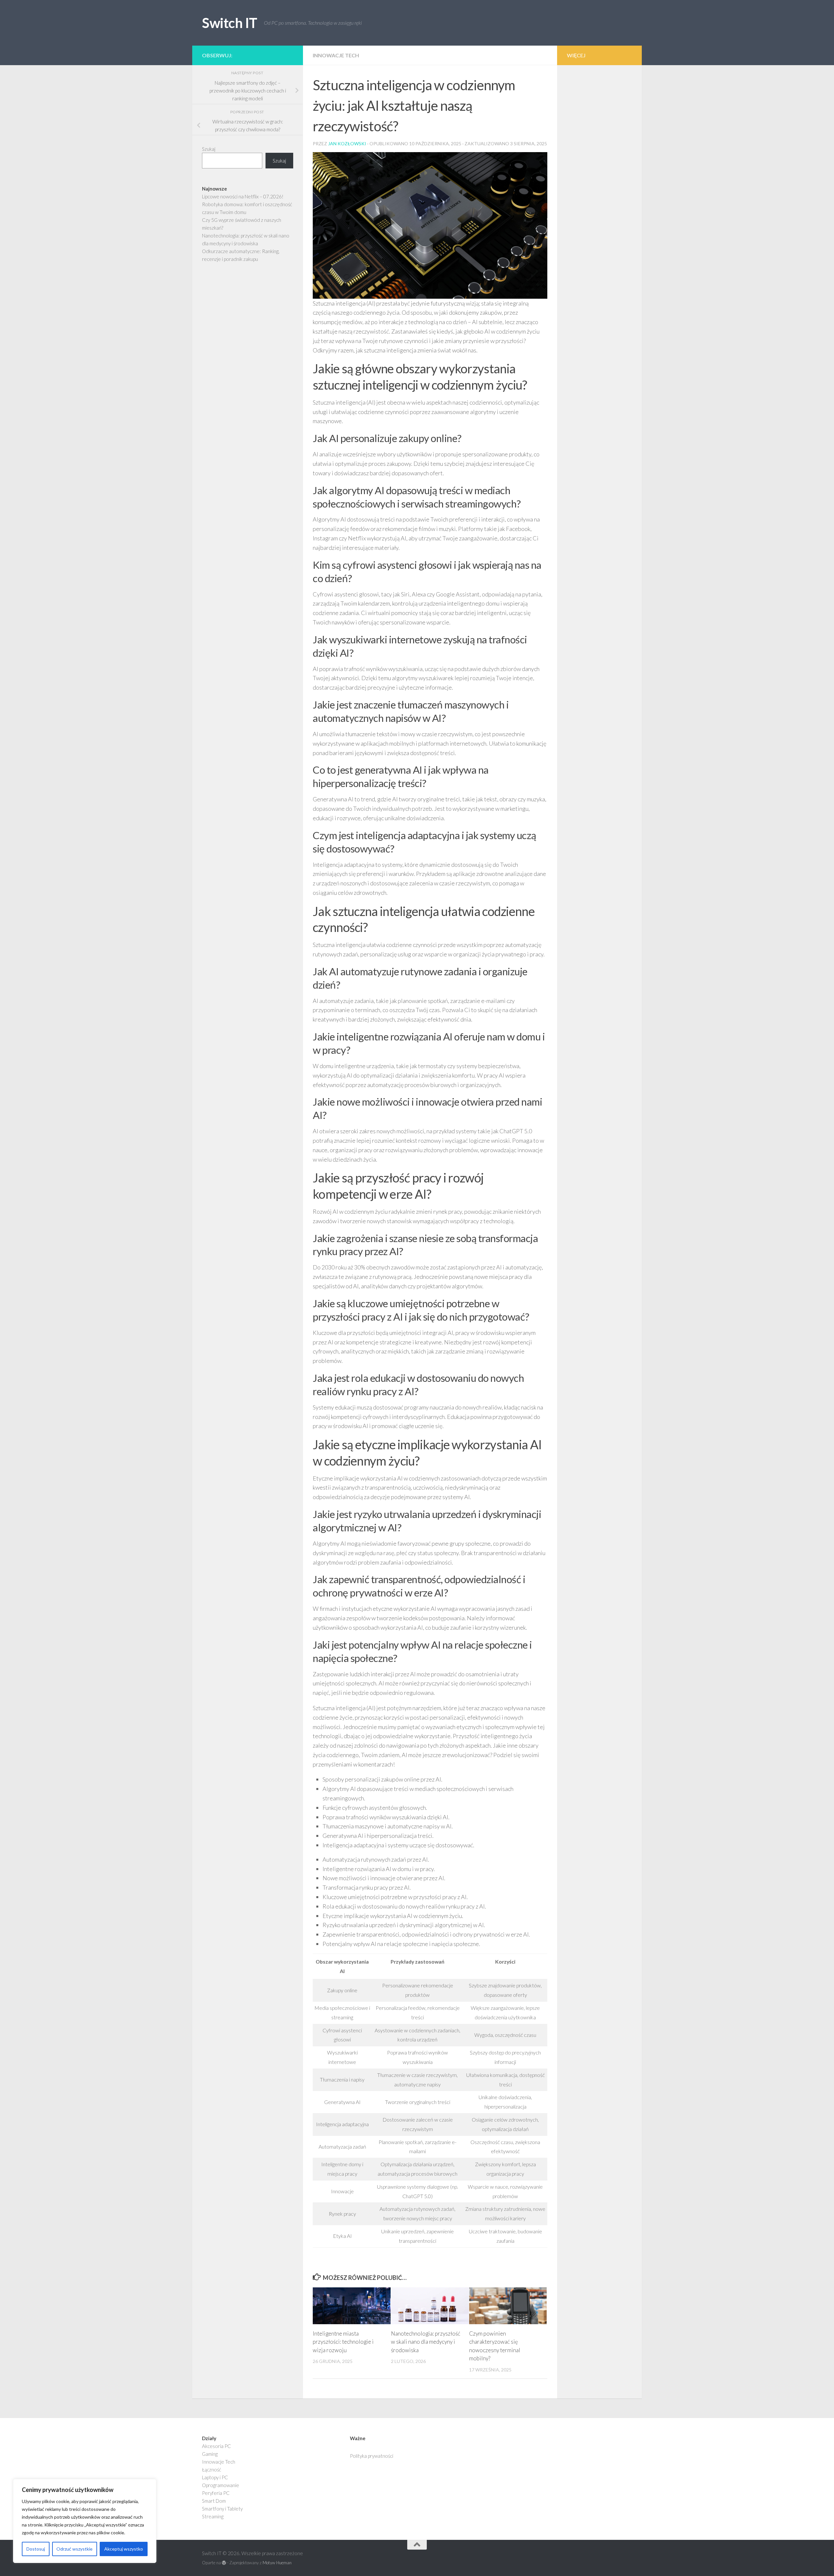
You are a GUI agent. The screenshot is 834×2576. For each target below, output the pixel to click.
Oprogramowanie (221, 2485)
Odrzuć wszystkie (74, 2549)
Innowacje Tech (336, 55)
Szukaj (209, 149)
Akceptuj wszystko (124, 2549)
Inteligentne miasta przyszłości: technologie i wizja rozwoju (343, 2342)
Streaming (213, 2516)
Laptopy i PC (215, 2477)
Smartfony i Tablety (222, 2509)
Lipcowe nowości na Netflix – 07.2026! (243, 196)
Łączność (212, 2469)
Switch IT (230, 23)
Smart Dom (214, 2501)
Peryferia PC (216, 2493)
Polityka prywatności (372, 2456)
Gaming (210, 2454)
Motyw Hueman (277, 2563)
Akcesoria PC (216, 2446)
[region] (85, 2521)
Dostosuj (36, 2549)
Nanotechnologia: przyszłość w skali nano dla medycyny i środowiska (426, 2342)
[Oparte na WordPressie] (224, 2563)
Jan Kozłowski (347, 143)
